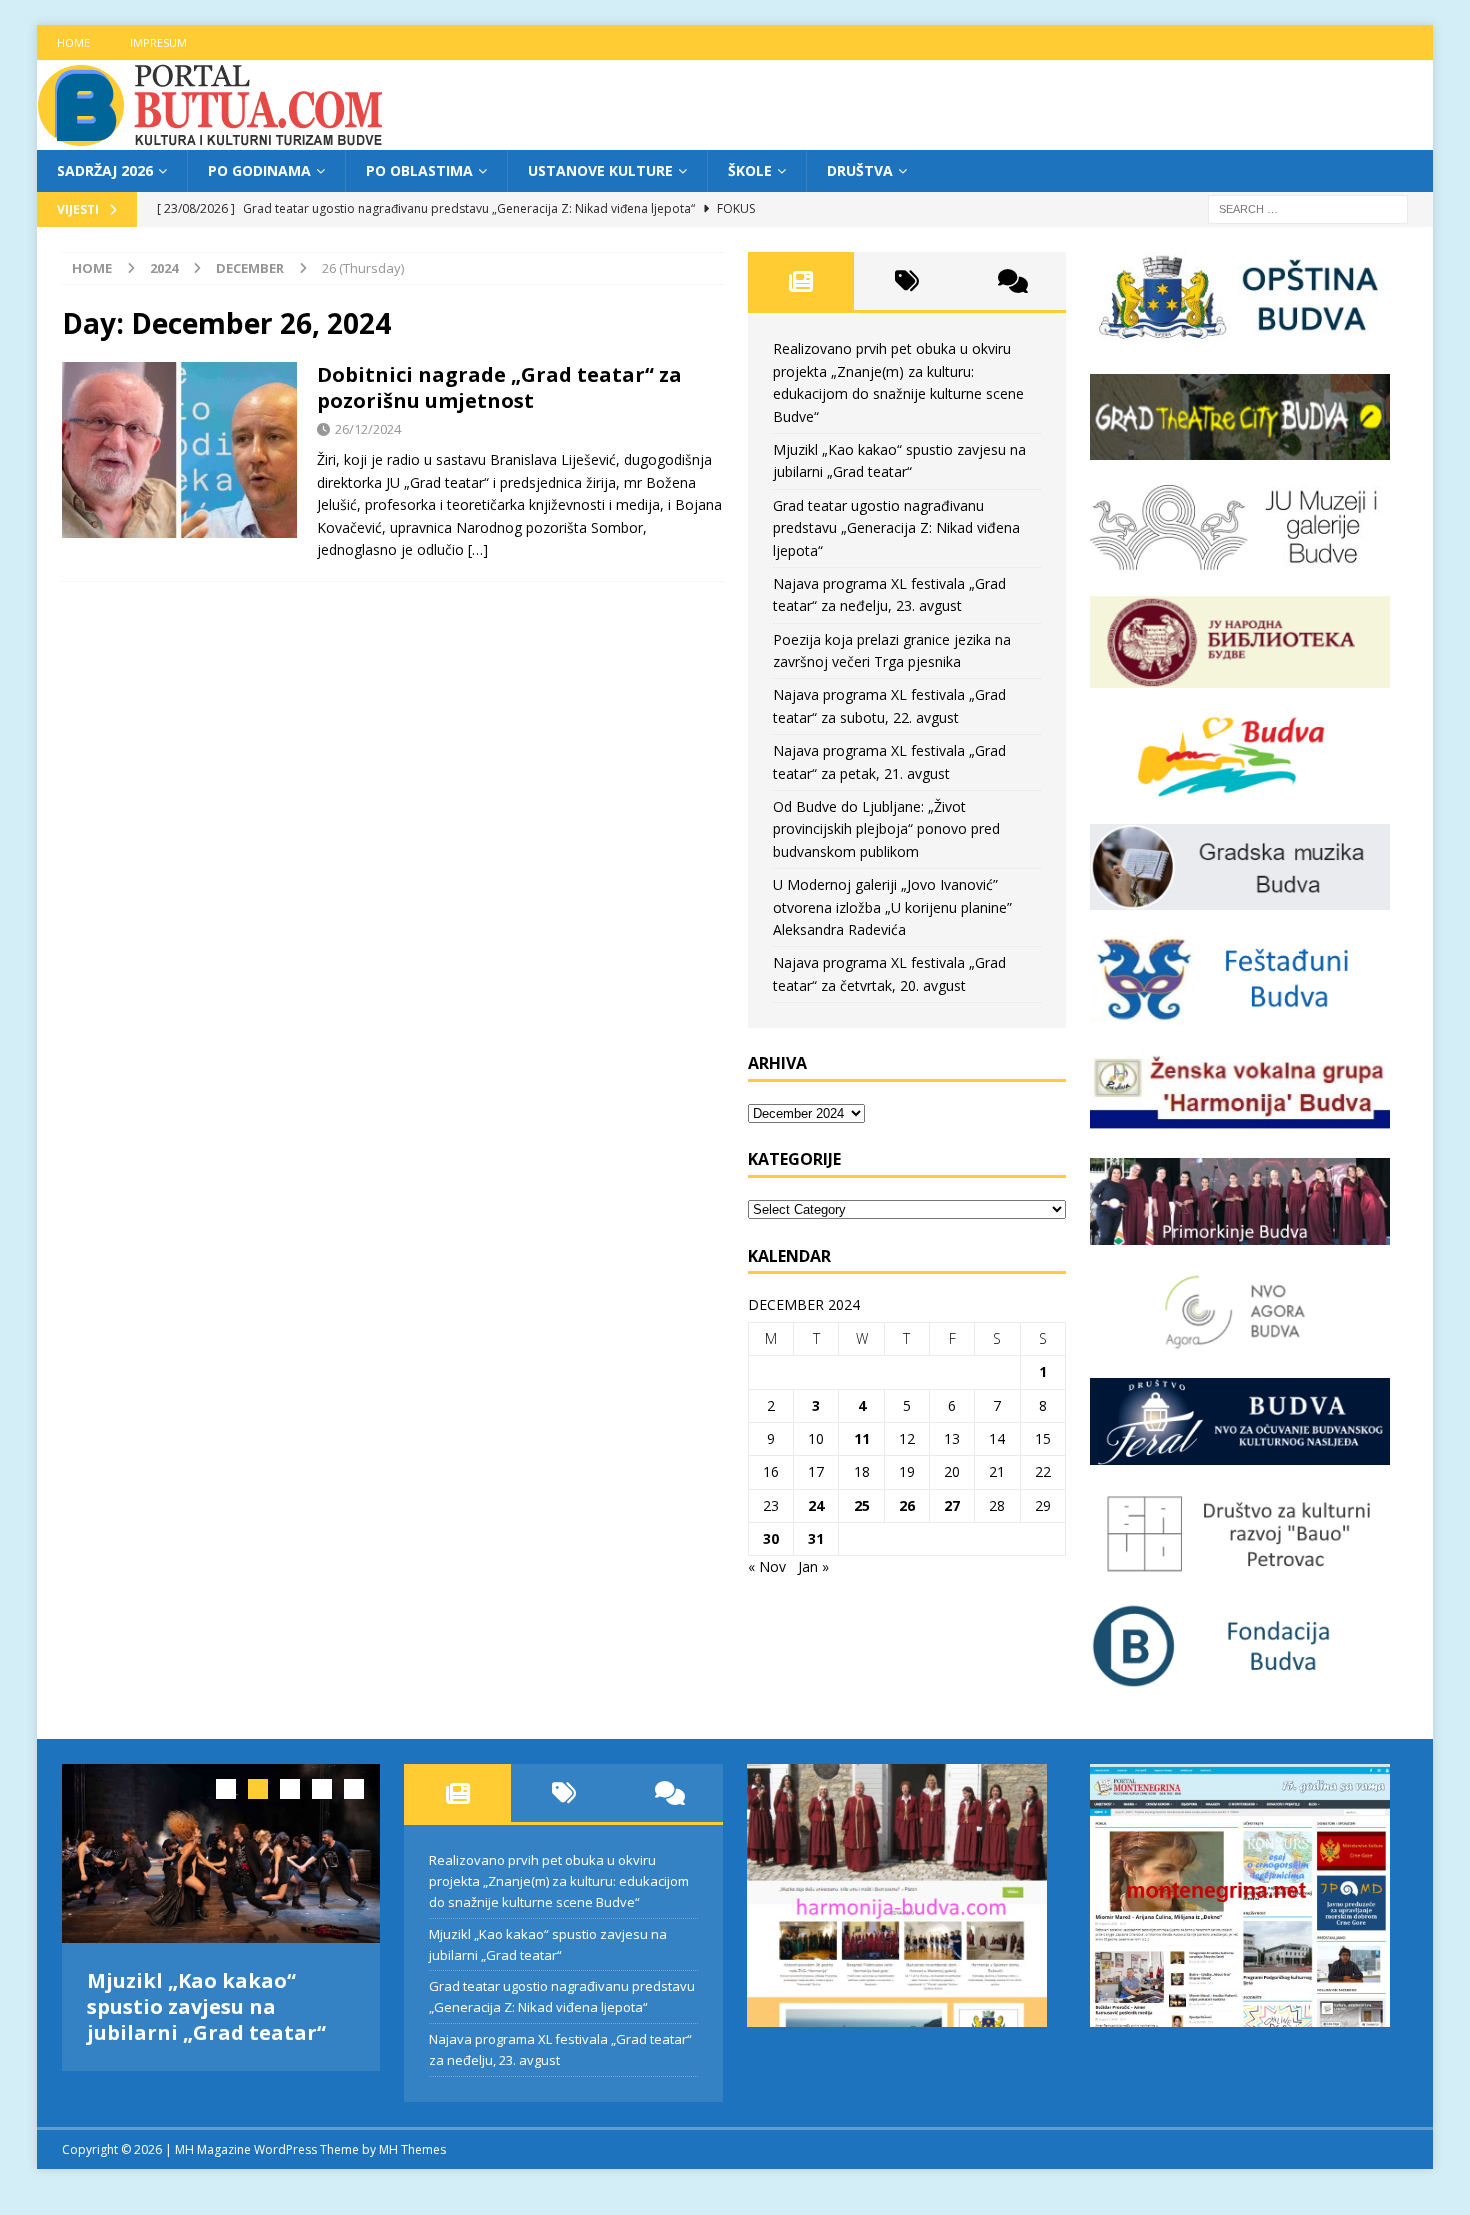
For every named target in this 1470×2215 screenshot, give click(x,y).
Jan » (813, 1566)
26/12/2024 (368, 429)
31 (816, 1538)
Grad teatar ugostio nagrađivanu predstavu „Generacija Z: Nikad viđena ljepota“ (896, 528)
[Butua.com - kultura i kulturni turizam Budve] (212, 138)
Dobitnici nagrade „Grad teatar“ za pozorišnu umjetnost (499, 387)
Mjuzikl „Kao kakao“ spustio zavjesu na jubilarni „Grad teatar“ (206, 2006)
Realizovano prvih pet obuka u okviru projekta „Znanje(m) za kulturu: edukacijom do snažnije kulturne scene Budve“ (559, 1881)
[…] (478, 549)
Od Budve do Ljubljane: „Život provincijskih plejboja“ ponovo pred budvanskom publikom (886, 829)
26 (907, 1505)
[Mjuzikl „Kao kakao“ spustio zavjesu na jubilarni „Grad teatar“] (221, 1853)
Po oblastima (419, 170)
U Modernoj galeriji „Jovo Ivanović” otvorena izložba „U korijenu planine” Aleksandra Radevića (892, 907)
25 (862, 1505)
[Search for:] (1308, 208)
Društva (860, 170)
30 (771, 1538)
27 (952, 1505)
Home (73, 42)
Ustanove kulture (600, 170)
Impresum (158, 42)
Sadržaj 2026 (105, 170)
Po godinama (259, 170)
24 (816, 1505)
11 (862, 1438)
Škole (750, 170)
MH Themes (412, 2149)
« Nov (767, 1566)
